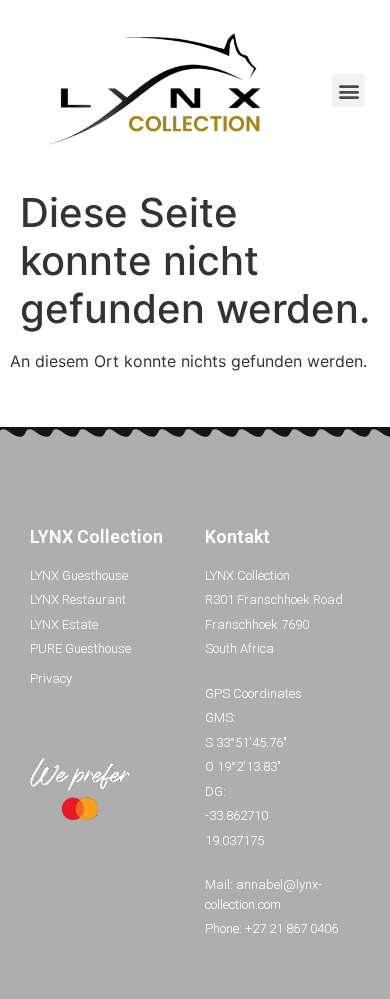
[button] (348, 90)
